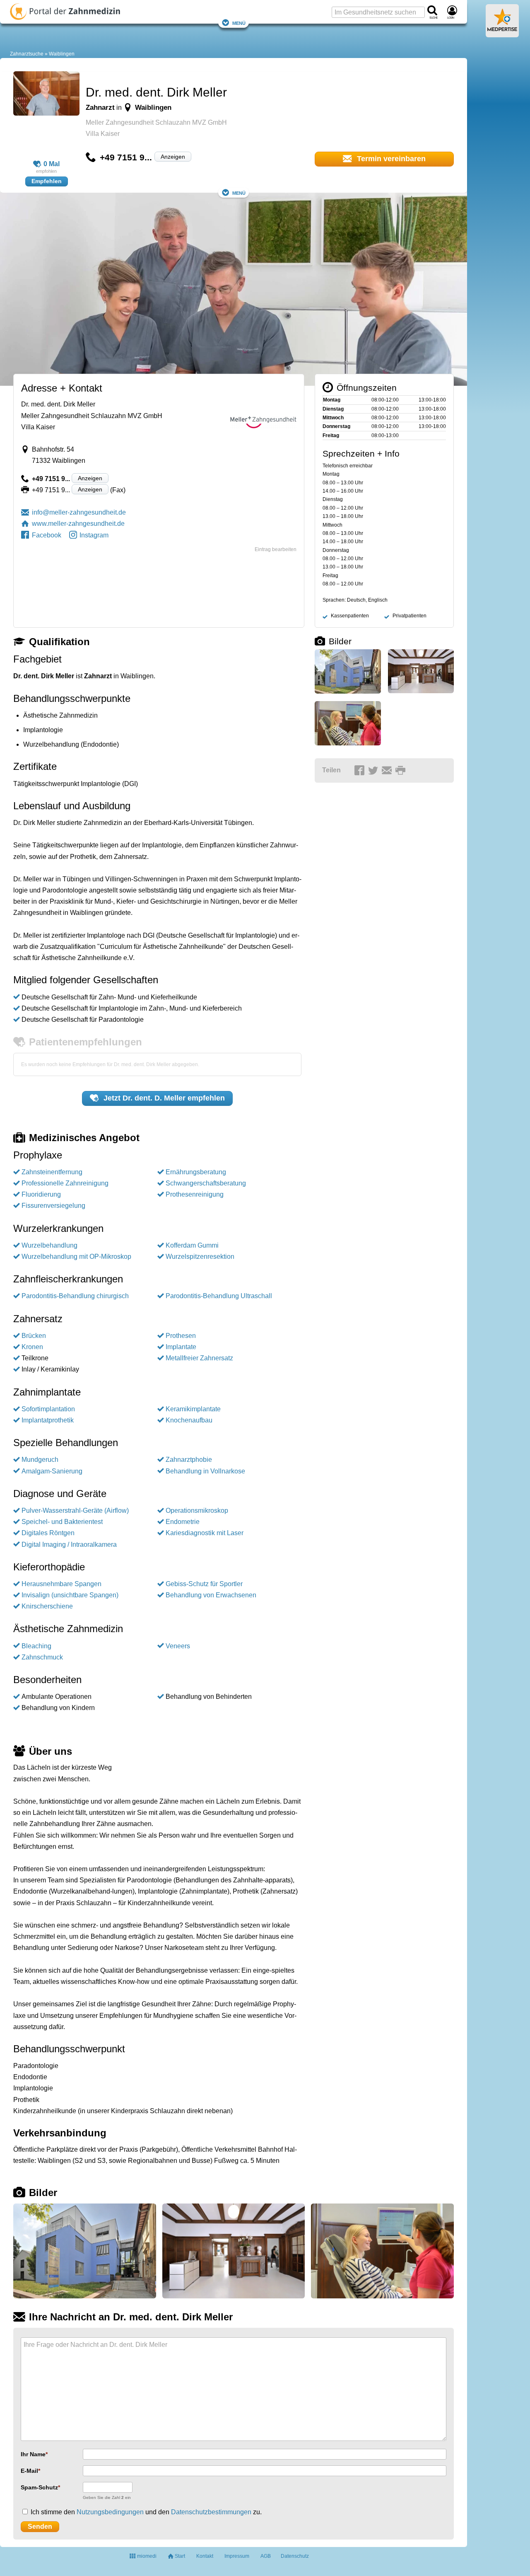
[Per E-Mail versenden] (388, 771)
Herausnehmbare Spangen (61, 1584)
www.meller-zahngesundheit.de (78, 524)
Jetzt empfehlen (163, 1098)
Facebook (47, 535)
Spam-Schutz (39, 2487)
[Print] (402, 771)
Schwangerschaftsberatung (206, 1183)
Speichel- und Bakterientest (62, 1522)
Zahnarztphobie (189, 1460)
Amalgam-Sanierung (52, 1471)
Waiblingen (62, 54)
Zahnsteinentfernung (52, 1172)
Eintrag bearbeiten (276, 549)
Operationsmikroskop (197, 1511)
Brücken (34, 1336)
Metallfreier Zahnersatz (199, 1358)
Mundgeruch (40, 1460)
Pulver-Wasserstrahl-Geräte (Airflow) (75, 1511)
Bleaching (36, 1646)
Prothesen (181, 1336)
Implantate (181, 1347)
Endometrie (183, 1522)
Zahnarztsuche (27, 54)
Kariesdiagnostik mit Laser (205, 1533)
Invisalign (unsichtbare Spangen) (70, 1595)
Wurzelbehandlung (49, 1245)
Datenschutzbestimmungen (211, 2512)
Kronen (32, 1347)
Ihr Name (33, 2454)
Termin (390, 159)
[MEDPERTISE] (502, 34)
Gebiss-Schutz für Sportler (204, 1584)
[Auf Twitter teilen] (374, 771)
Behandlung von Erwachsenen (211, 1595)
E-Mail (29, 2471)
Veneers (178, 1646)
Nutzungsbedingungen (110, 2512)
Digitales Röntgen (48, 1533)
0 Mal (52, 164)
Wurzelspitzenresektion (200, 1257)
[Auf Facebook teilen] (361, 771)
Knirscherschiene (47, 1606)
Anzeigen (173, 157)
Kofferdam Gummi (192, 1245)
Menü (239, 23)
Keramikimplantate (193, 1409)
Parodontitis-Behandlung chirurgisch (75, 1296)
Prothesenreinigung (195, 1194)
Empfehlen (47, 181)
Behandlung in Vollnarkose (205, 1471)
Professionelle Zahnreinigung (65, 1183)
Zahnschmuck (42, 1657)
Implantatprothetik (48, 1420)
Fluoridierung (41, 1194)
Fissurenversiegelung (53, 1206)
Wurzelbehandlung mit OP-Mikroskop (76, 1257)
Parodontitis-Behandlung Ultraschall (219, 1296)
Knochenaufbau (189, 1420)
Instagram (94, 535)
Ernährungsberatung (196, 1172)
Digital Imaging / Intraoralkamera (69, 1544)
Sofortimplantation (48, 1409)
